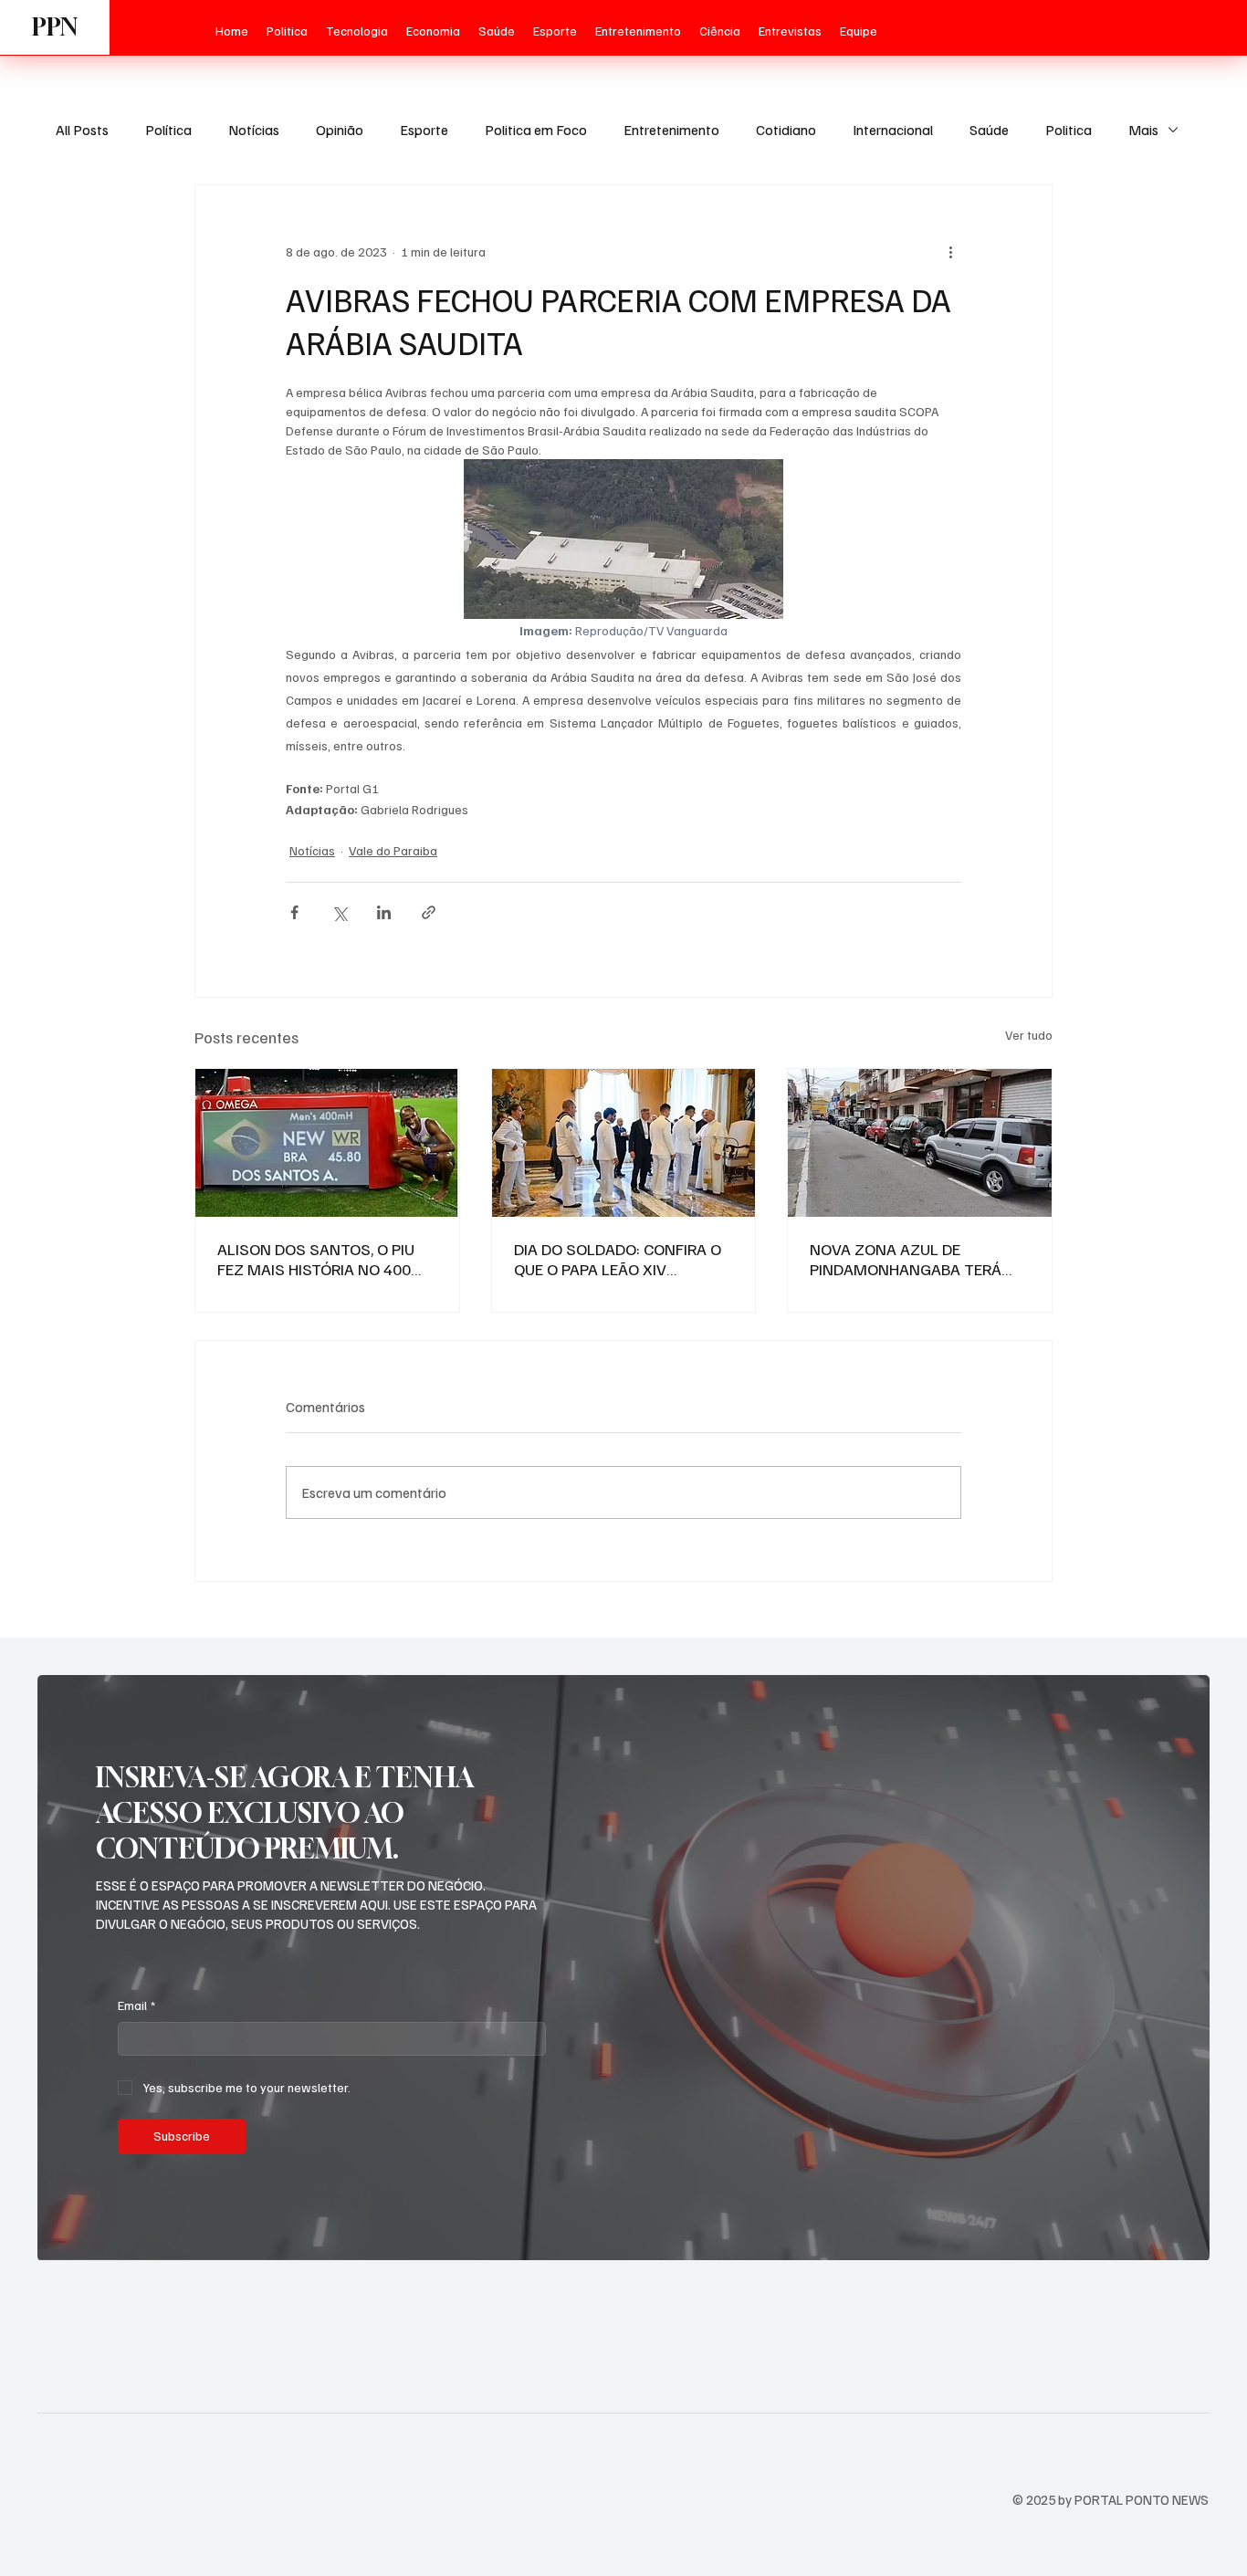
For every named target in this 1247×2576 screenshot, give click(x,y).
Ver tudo (1029, 1035)
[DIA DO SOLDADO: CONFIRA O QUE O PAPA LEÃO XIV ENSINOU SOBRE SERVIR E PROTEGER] (624, 1143)
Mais (1143, 130)
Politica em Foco (536, 130)
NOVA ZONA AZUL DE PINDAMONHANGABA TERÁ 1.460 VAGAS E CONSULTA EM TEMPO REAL (916, 1259)
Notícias (254, 130)
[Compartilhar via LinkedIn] (384, 912)
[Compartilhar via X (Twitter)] (339, 912)
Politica (1069, 130)
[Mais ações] (950, 251)
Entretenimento (671, 130)
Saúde (989, 130)
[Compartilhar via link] (429, 912)
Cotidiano (786, 130)
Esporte (424, 130)
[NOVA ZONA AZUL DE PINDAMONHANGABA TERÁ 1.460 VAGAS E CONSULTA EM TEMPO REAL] (920, 1143)
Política (168, 130)
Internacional (893, 130)
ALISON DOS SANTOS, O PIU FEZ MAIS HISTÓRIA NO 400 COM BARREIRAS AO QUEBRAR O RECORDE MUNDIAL (323, 1259)
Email (136, 2005)
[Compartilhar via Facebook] (294, 912)
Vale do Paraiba (393, 850)
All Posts (82, 130)
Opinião (340, 130)
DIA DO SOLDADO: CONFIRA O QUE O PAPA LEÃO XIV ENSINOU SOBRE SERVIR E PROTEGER (618, 1259)
